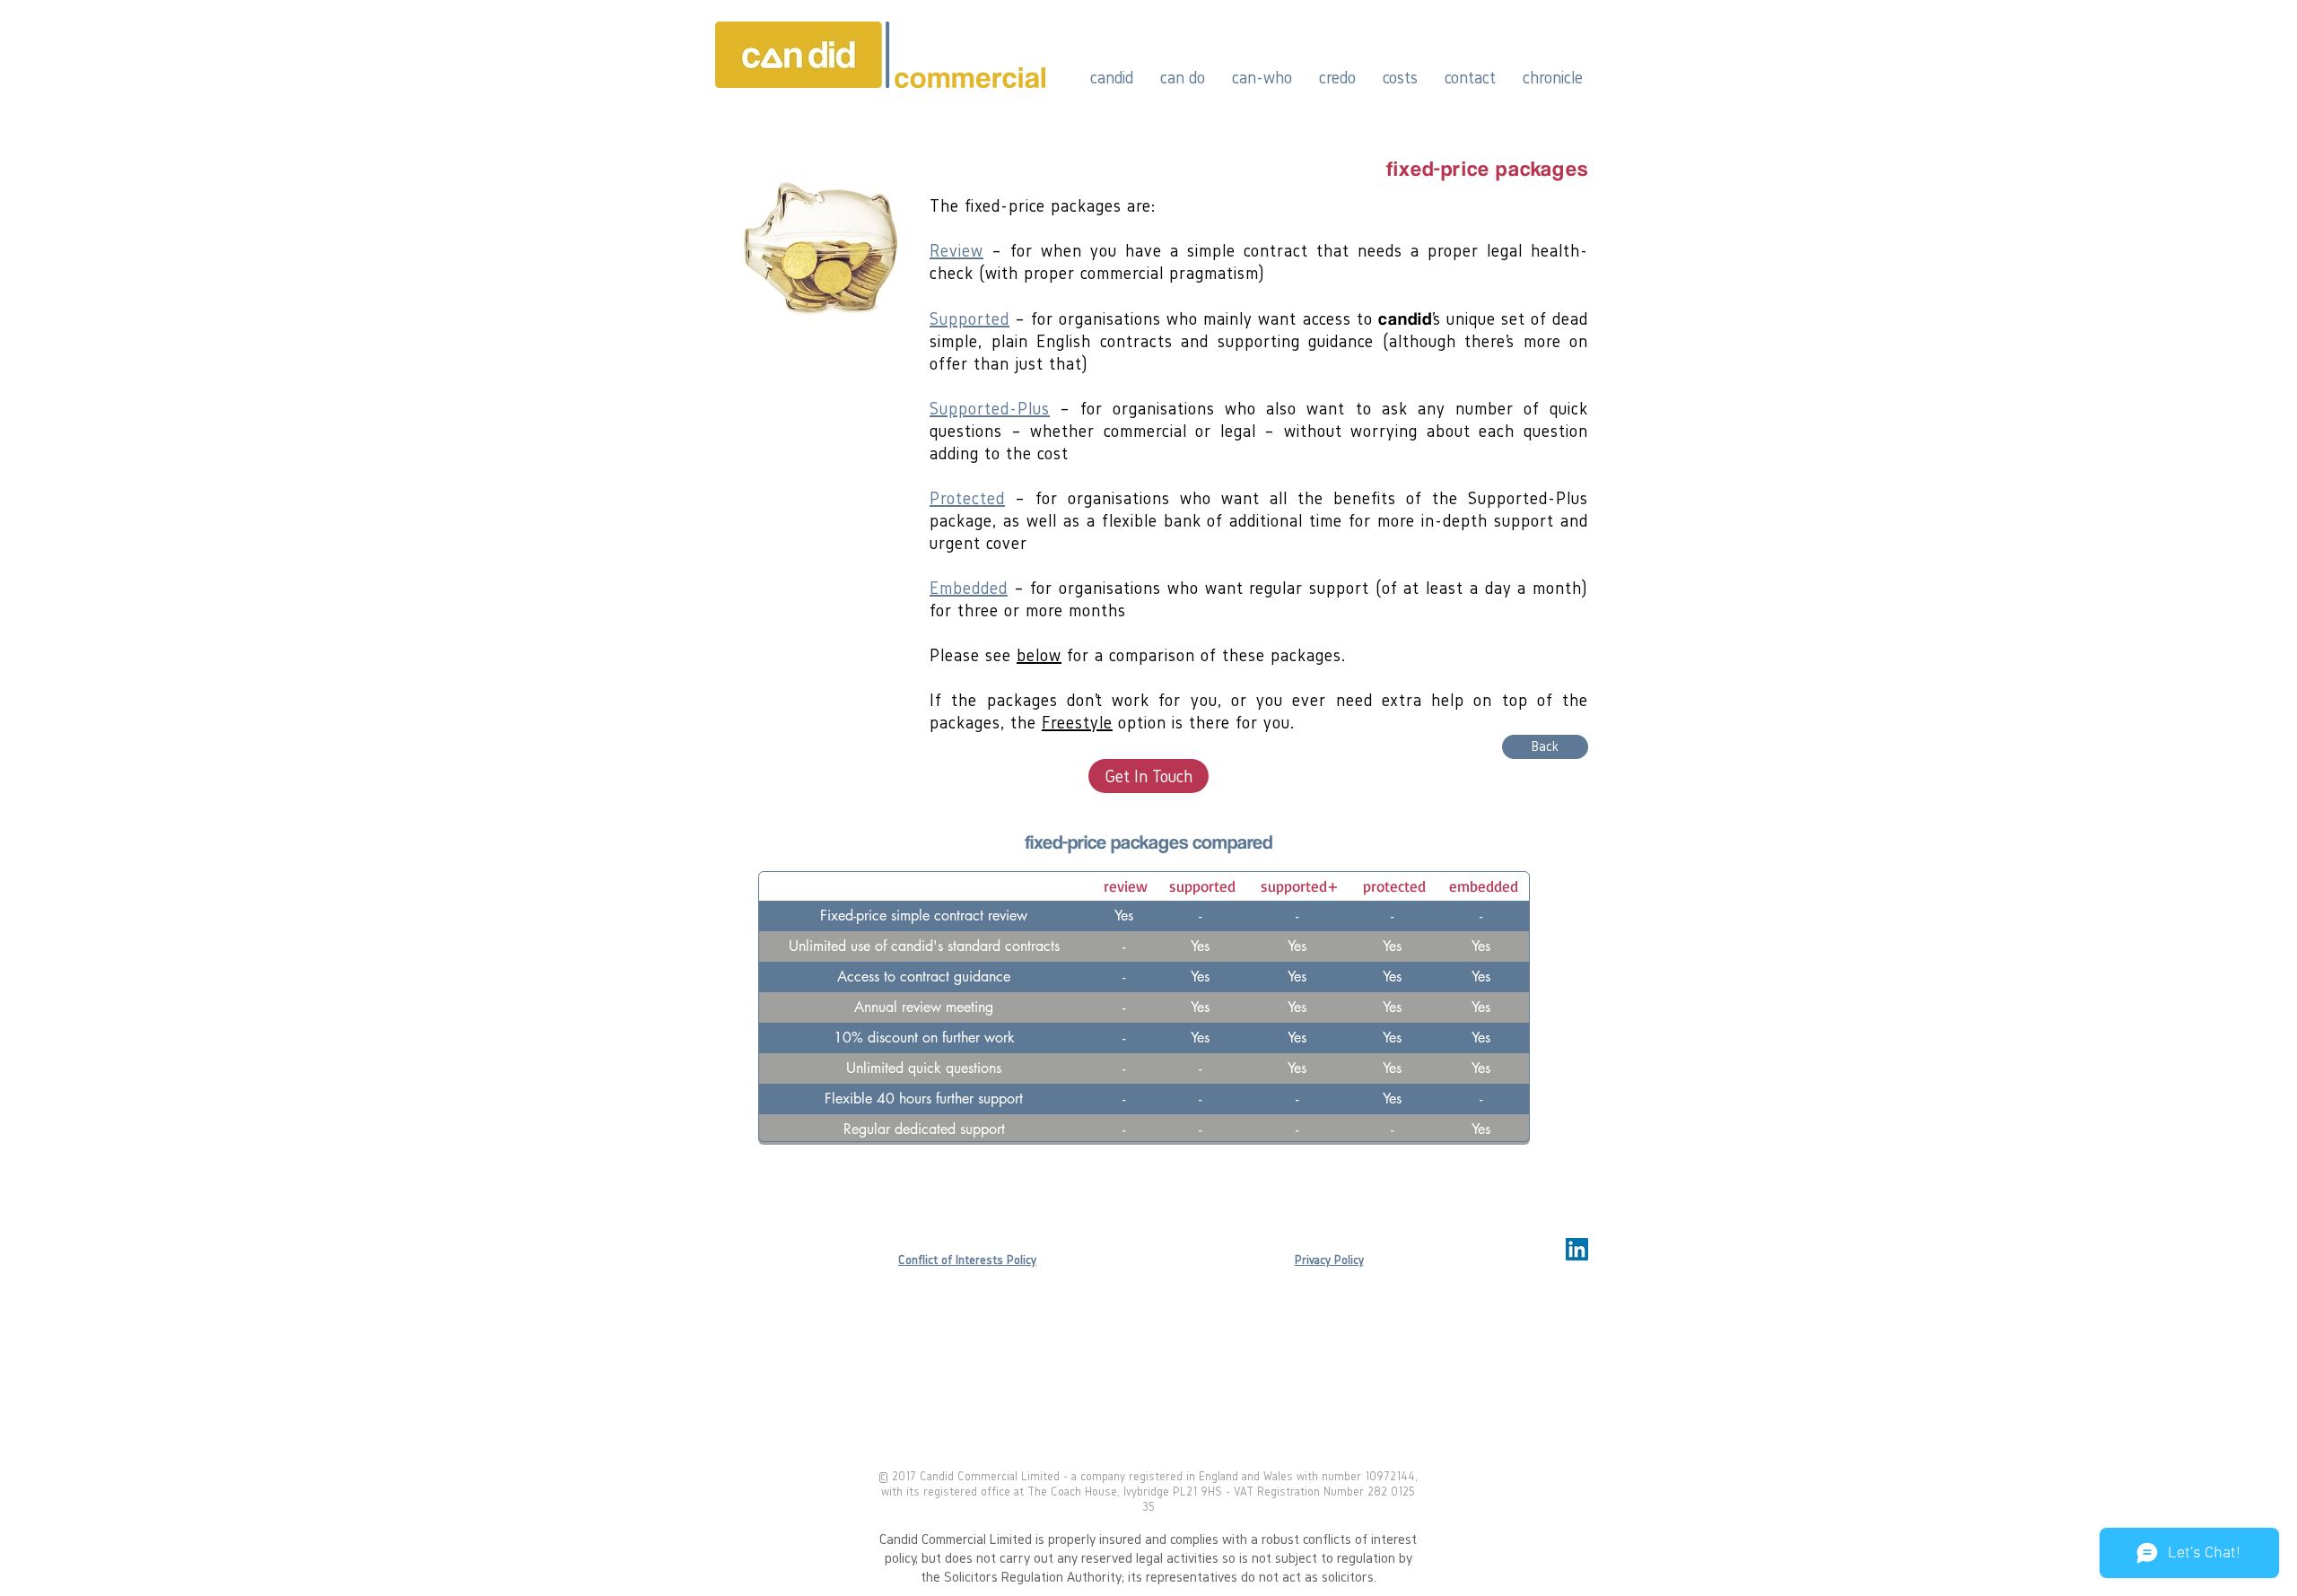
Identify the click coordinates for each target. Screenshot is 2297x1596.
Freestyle (1077, 722)
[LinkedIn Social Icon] (1577, 1249)
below (1039, 655)
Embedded (969, 588)
